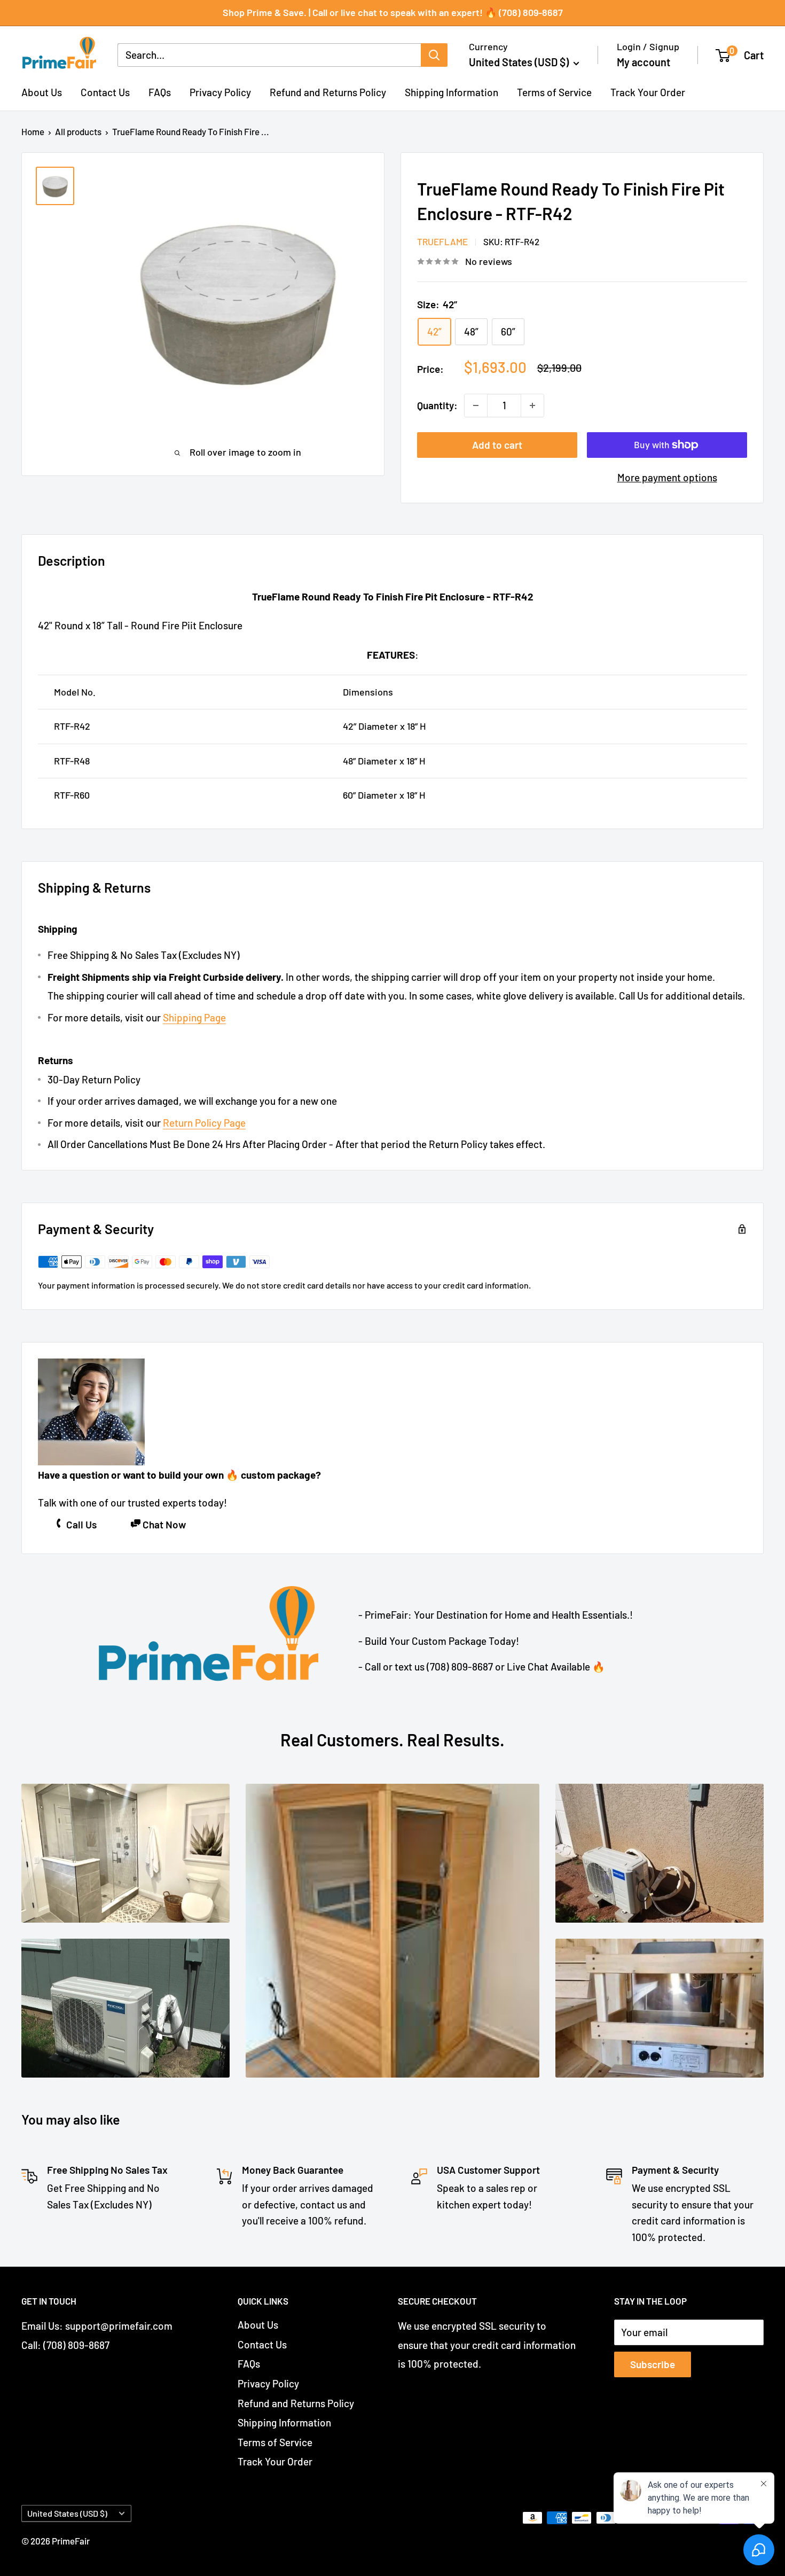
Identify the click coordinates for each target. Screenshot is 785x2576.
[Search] (434, 55)
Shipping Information (452, 92)
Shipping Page (194, 1017)
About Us (42, 92)
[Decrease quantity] (476, 405)
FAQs (160, 92)
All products (78, 131)
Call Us (81, 1524)
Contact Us (105, 92)
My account (643, 62)
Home (33, 131)
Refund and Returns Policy (328, 92)
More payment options (667, 477)
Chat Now (164, 1524)
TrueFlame (442, 241)
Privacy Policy (220, 92)
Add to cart (497, 445)
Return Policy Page (204, 1123)
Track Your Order (648, 92)
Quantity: (437, 405)
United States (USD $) (67, 2513)
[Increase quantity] (532, 405)
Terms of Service (554, 92)
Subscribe (653, 2364)
